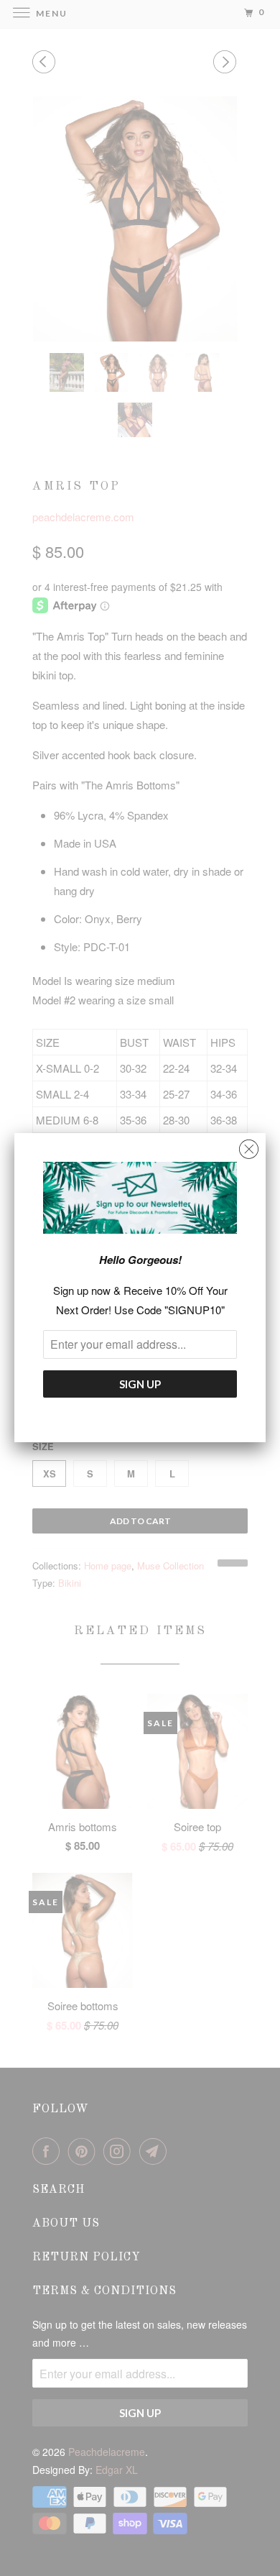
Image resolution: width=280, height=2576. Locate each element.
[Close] (249, 1146)
